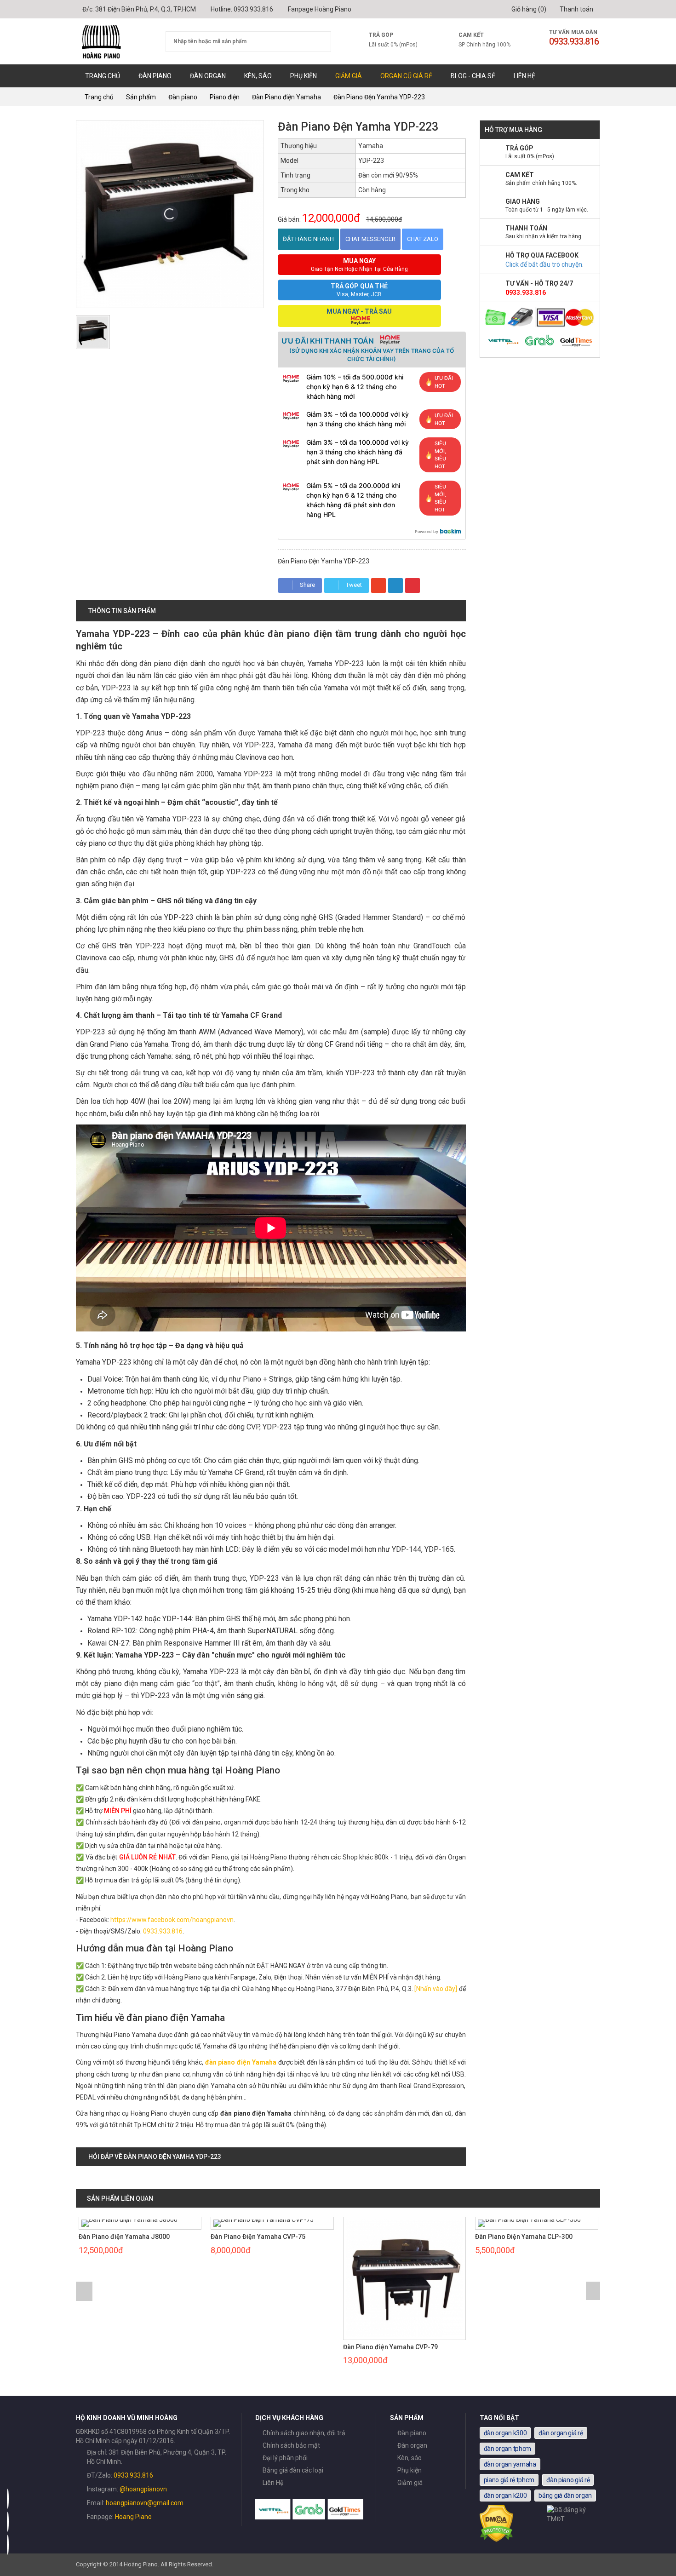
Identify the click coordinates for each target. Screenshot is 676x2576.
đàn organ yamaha (510, 2464)
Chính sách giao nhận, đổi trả (304, 2433)
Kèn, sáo (258, 76)
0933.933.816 (253, 9)
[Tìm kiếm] (318, 42)
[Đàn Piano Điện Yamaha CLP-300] (537, 2223)
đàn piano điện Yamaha (241, 2062)
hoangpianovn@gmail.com (145, 2503)
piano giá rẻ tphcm (509, 2480)
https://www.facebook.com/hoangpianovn (172, 1920)
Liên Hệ (524, 76)
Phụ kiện (304, 76)
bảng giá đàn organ (565, 2496)
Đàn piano (155, 76)
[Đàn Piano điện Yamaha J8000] (140, 2223)
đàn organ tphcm (508, 2449)
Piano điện (225, 97)
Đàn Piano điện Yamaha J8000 (124, 2237)
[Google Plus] (378, 585)
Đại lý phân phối (285, 2458)
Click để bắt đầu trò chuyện (544, 264)
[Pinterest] (412, 585)
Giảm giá (349, 76)
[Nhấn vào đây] (436, 1989)
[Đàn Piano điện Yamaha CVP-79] (405, 2278)
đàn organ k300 (505, 2433)
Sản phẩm (141, 97)
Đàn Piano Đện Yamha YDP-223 (379, 97)
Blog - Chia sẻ (473, 76)
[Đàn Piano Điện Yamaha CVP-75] (272, 2223)
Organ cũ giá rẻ (406, 76)
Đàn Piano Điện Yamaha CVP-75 (258, 2237)
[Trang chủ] (114, 41)
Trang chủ (103, 76)
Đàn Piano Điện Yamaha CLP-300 (524, 2237)
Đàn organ (208, 76)
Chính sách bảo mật (291, 2445)
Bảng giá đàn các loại (293, 2470)
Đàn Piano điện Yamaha (286, 97)
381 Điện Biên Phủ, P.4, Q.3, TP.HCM (146, 9)
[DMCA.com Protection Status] (497, 2540)
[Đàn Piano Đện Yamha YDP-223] (93, 332)
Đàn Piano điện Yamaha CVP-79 (390, 2347)
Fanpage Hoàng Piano (320, 9)
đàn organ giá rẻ (561, 2433)
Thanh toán (576, 9)
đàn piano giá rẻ (568, 2480)
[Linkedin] (395, 585)
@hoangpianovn (143, 2489)
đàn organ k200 (505, 2496)
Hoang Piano (133, 2517)
